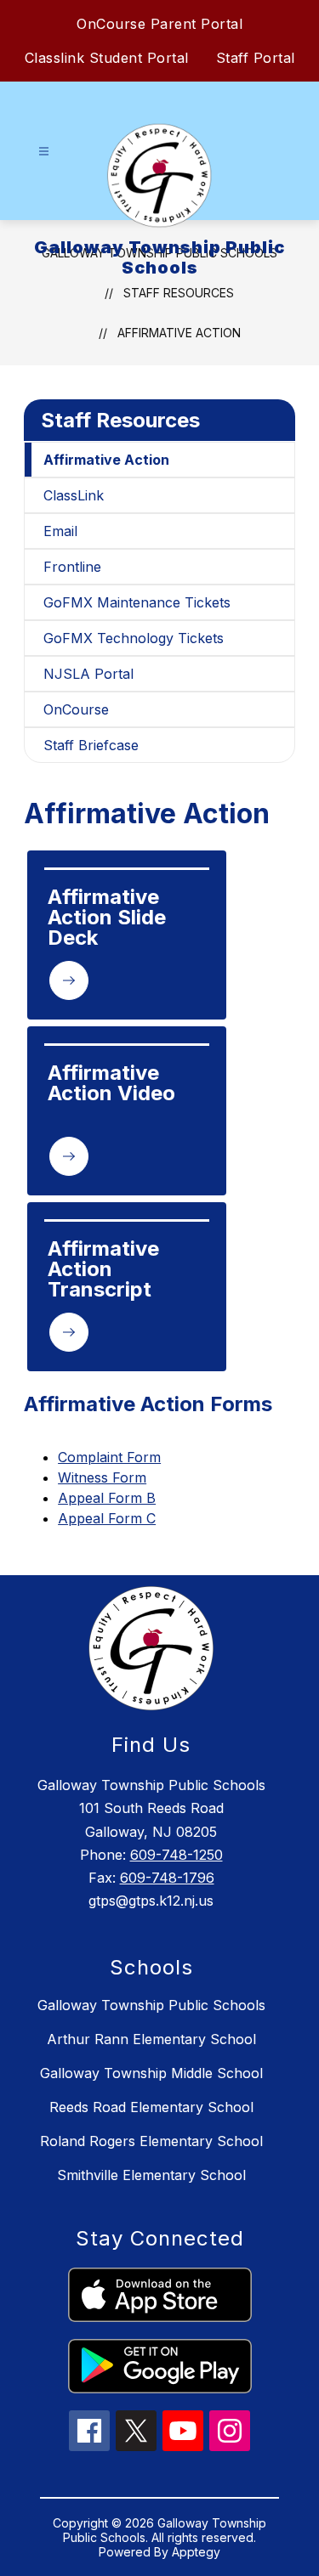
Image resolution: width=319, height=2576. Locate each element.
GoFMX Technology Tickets (134, 638)
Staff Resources (120, 420)
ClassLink (74, 495)
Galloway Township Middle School (151, 2073)
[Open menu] (44, 152)
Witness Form (102, 1477)
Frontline (72, 567)
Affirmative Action (179, 333)
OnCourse (76, 709)
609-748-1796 (167, 1878)
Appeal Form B (107, 1498)
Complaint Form (109, 1457)
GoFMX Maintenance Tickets (137, 602)
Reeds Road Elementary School (151, 2107)
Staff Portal (256, 58)
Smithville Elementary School (151, 2175)
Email (60, 531)
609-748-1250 (177, 1855)
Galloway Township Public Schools (151, 2005)
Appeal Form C (107, 1518)
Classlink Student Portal (107, 58)
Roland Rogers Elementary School (151, 2141)
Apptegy (196, 2552)
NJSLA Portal (88, 674)
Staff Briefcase (91, 745)
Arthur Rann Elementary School (151, 2039)
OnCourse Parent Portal (159, 24)
